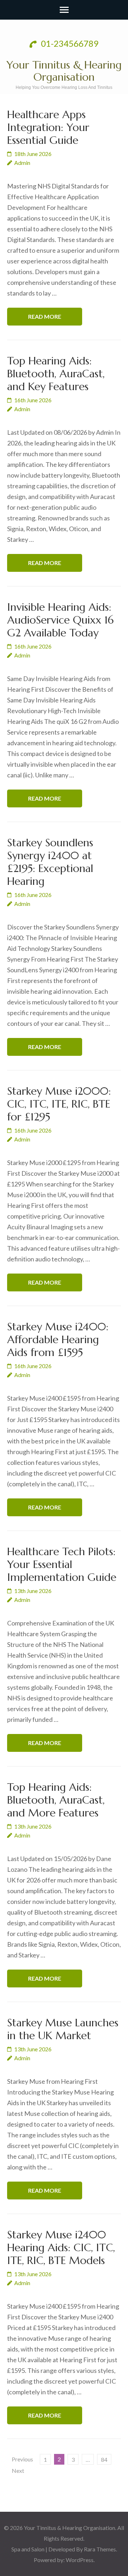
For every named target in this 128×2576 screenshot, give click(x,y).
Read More (45, 316)
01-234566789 (69, 43)
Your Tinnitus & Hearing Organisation (64, 71)
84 (104, 2459)
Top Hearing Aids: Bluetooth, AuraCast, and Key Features (56, 374)
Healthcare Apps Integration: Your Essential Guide (48, 127)
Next (18, 2471)
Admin (22, 163)
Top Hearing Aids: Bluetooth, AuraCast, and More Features (56, 1800)
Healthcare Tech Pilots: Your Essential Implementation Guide (62, 1564)
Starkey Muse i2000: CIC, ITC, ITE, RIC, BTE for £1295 (59, 1104)
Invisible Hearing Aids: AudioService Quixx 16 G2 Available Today (60, 620)
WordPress (80, 2560)
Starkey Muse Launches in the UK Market (63, 2029)
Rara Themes (100, 2549)
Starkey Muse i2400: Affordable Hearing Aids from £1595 (58, 1339)
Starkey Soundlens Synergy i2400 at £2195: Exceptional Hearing (50, 862)
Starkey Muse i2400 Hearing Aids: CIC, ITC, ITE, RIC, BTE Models (61, 2247)
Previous (22, 2459)
